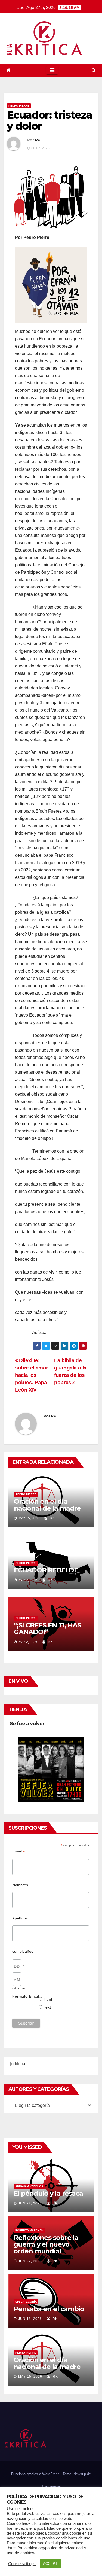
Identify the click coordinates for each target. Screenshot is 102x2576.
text (48, 2007)
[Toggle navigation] (52, 70)
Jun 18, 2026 (30, 2319)
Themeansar (51, 2486)
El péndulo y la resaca (48, 2193)
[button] (94, 70)
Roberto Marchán (29, 2230)
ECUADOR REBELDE (46, 1570)
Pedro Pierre (19, 106)
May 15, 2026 (30, 2377)
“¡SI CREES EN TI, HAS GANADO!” (47, 1629)
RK (38, 140)
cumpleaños (23, 1951)
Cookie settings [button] (22, 2564)
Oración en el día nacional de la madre (47, 1505)
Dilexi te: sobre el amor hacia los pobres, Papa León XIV (31, 1375)
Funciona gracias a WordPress (36, 2474)
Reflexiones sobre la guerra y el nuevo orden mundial (46, 2244)
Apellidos (20, 1918)
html (48, 1999)
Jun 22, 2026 (30, 2203)
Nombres (20, 1885)
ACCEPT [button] (50, 2564)
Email (19, 1851)
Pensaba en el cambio (49, 2309)
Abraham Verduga (29, 2186)
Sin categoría (26, 2302)
